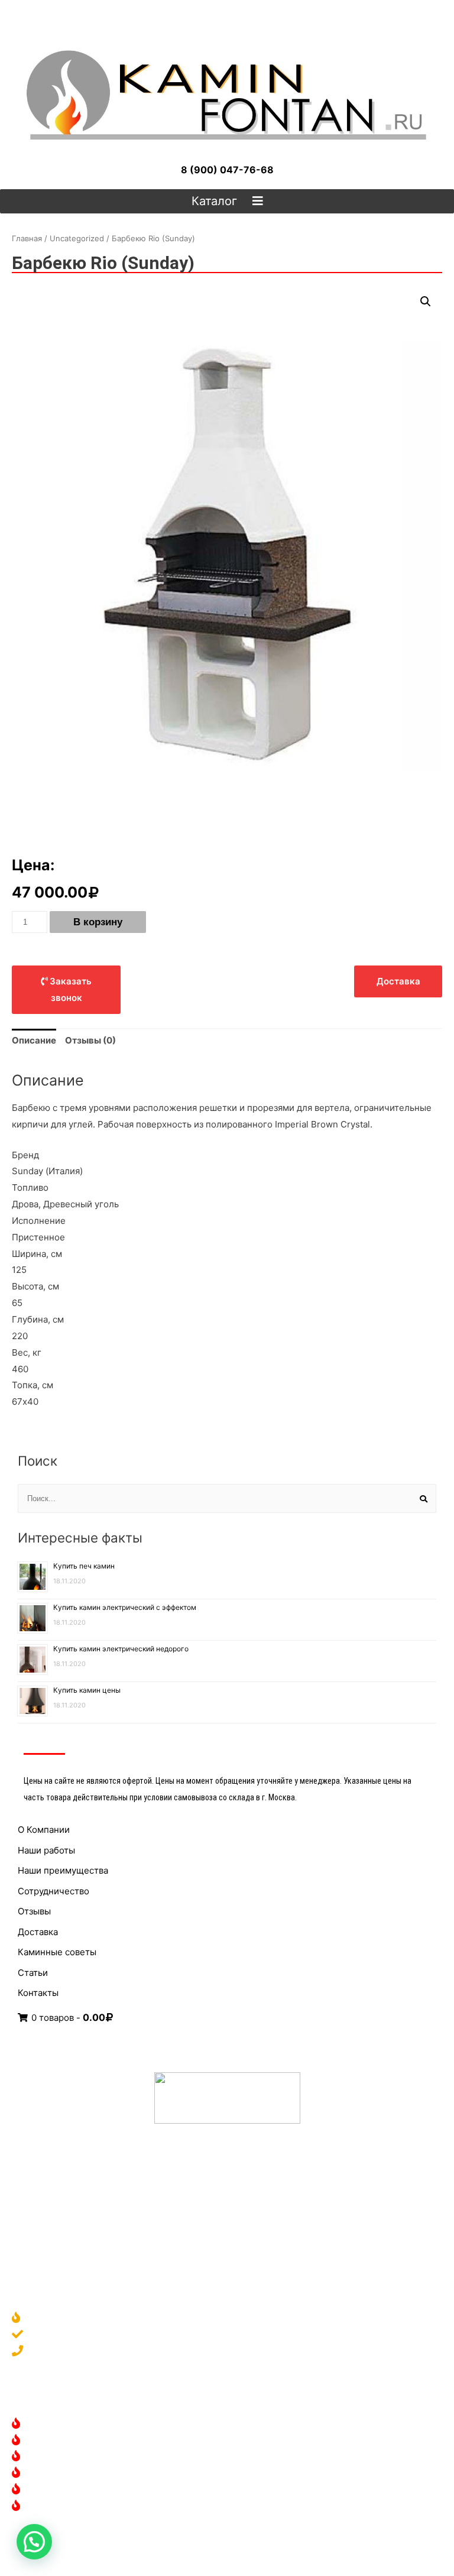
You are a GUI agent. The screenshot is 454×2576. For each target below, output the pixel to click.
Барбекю (48, 2507)
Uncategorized (77, 238)
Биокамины (53, 2457)
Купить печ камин (84, 1566)
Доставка (38, 1932)
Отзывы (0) (90, 1040)
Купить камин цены (87, 1690)
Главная (27, 238)
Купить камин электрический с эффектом (125, 1607)
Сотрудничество (53, 1891)
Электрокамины (63, 2441)
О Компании (44, 1830)
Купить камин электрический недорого (121, 1649)
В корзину (98, 922)
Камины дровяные (68, 2424)
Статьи (33, 1973)
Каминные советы (57, 1952)
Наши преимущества (63, 1870)
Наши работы (46, 1850)
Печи (40, 2490)
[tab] (34, 1041)
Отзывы (34, 1911)
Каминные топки (65, 2473)
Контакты (38, 1993)
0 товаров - (67, 2018)
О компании (54, 2319)
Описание (34, 1040)
